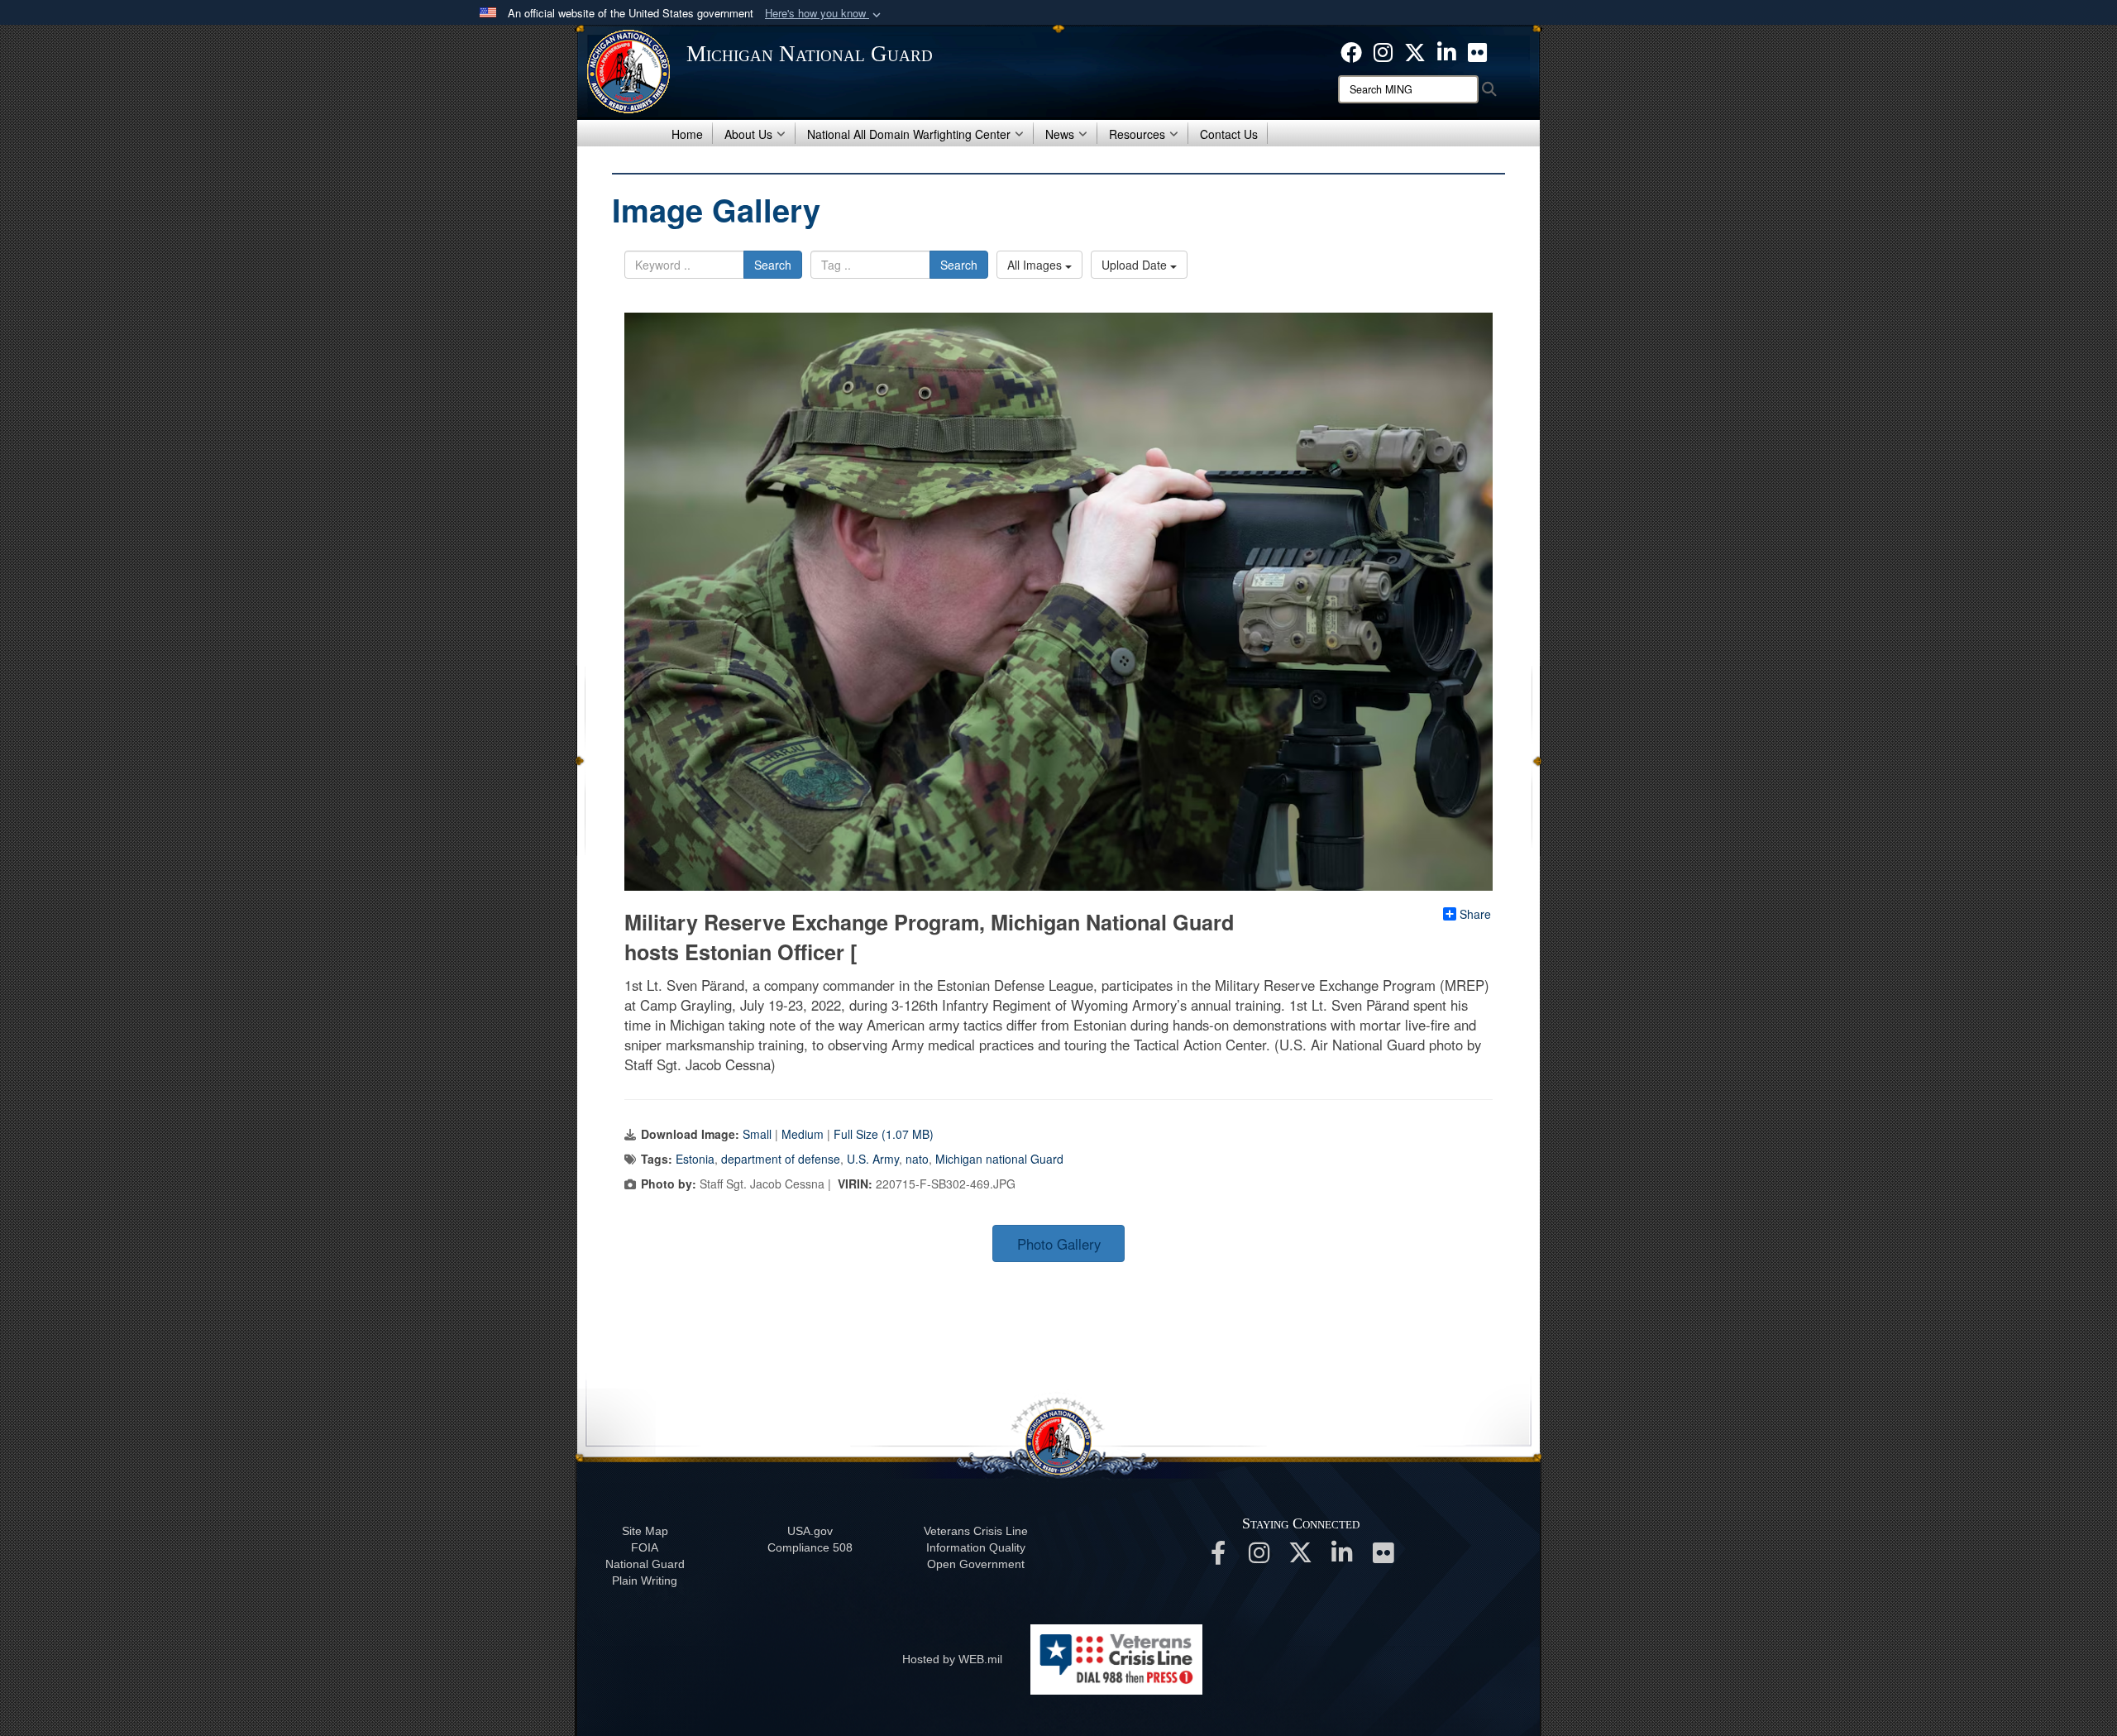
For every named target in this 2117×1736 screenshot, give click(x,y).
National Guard (645, 1564)
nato (917, 1159)
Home (687, 134)
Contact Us (1229, 134)
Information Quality (976, 1547)
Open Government (976, 1564)
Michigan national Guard (999, 1159)
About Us (748, 134)
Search (773, 265)
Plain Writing (645, 1581)
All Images (1036, 265)
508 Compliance (810, 1547)
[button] (824, 14)
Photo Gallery (1059, 1244)
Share (1475, 914)
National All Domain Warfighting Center (909, 134)
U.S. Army (873, 1159)
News (1060, 134)
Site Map (645, 1531)
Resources (1137, 134)
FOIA (645, 1547)
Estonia (695, 1159)
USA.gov (810, 1531)
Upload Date (1136, 265)
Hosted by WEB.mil (952, 1659)
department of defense (781, 1159)
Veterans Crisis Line (976, 1531)
